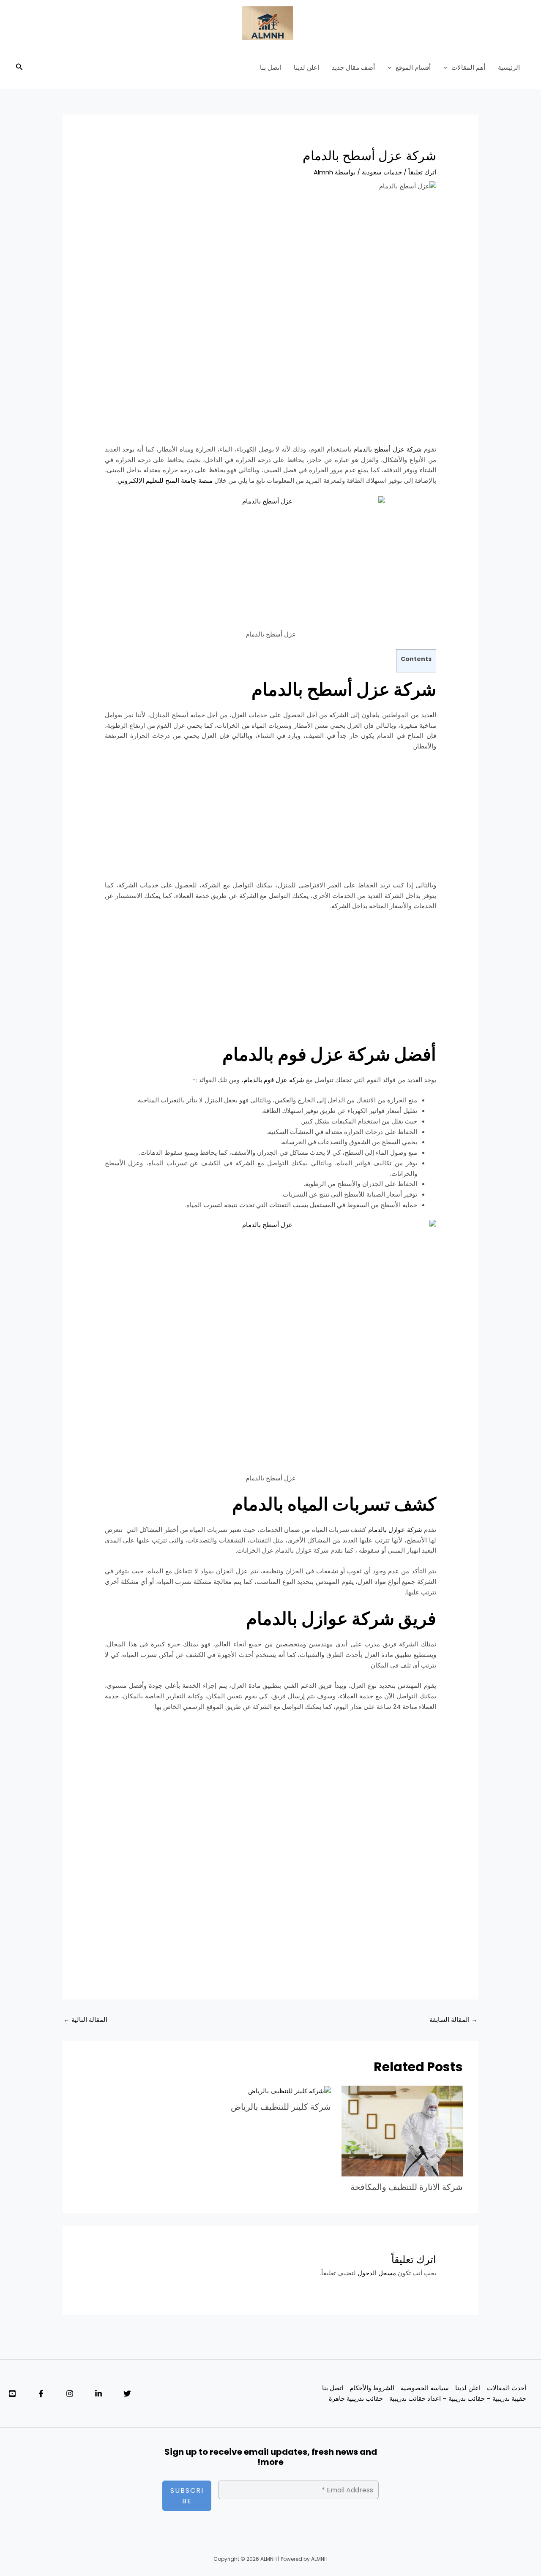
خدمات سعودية (382, 172)
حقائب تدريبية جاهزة (356, 2398)
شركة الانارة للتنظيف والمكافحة (407, 2187)
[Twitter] (127, 2394)
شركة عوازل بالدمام (395, 1530)
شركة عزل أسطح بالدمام (389, 449)
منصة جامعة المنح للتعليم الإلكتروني (165, 480)
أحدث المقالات (507, 2388)
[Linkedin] (98, 2394)
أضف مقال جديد (353, 67)
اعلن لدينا (306, 67)
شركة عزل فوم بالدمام (274, 1080)
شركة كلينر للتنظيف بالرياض (281, 2107)
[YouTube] (12, 2394)
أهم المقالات (468, 67)
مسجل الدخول (377, 2273)
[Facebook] (41, 2394)
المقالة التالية (85, 2020)
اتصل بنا (270, 67)
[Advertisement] (270, 264)
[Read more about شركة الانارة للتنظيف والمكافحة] (402, 2131)
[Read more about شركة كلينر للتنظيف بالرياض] (290, 2090)
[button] (447, 68)
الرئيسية (509, 67)
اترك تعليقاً (422, 172)
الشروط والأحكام (372, 2388)
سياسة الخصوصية (425, 2388)
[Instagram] (70, 2394)
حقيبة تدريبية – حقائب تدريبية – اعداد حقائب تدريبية (458, 2398)
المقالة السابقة (454, 2020)
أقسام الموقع (413, 67)
